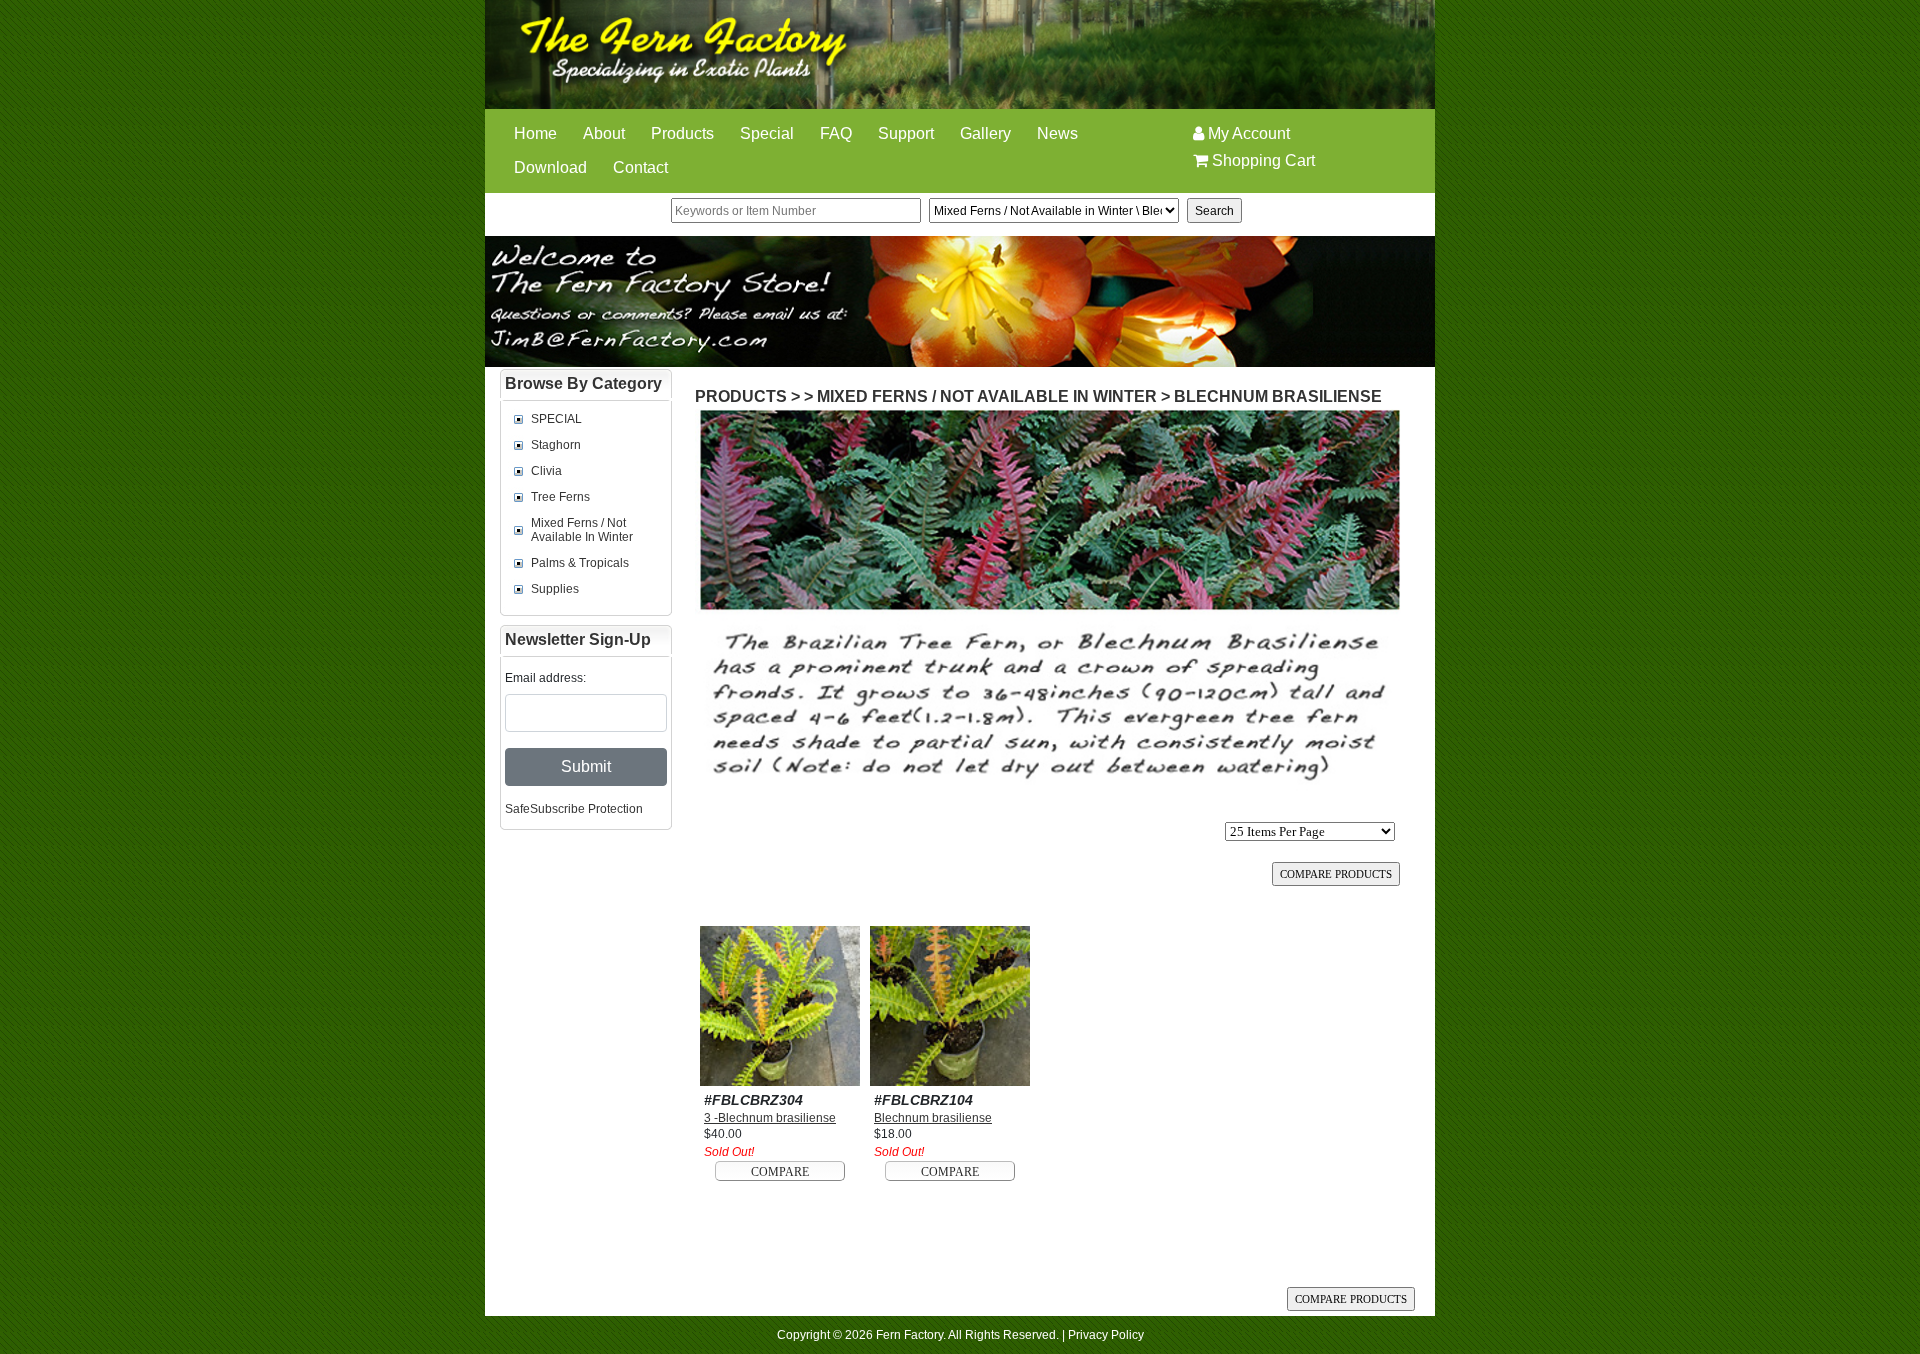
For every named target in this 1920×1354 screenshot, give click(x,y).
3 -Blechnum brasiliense (770, 1118)
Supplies (555, 589)
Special (767, 133)
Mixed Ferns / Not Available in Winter (582, 530)
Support (906, 133)
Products (682, 133)
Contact (640, 167)
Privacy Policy (1106, 1335)
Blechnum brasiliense (1278, 396)
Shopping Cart (1261, 160)
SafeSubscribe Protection (574, 809)
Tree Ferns (560, 497)
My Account (1247, 133)
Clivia (546, 471)
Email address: (545, 678)
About (604, 133)
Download (550, 167)
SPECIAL (556, 419)
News (1057, 133)
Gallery (985, 133)
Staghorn (556, 445)
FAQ (836, 133)
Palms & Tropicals (580, 563)
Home (535, 133)
